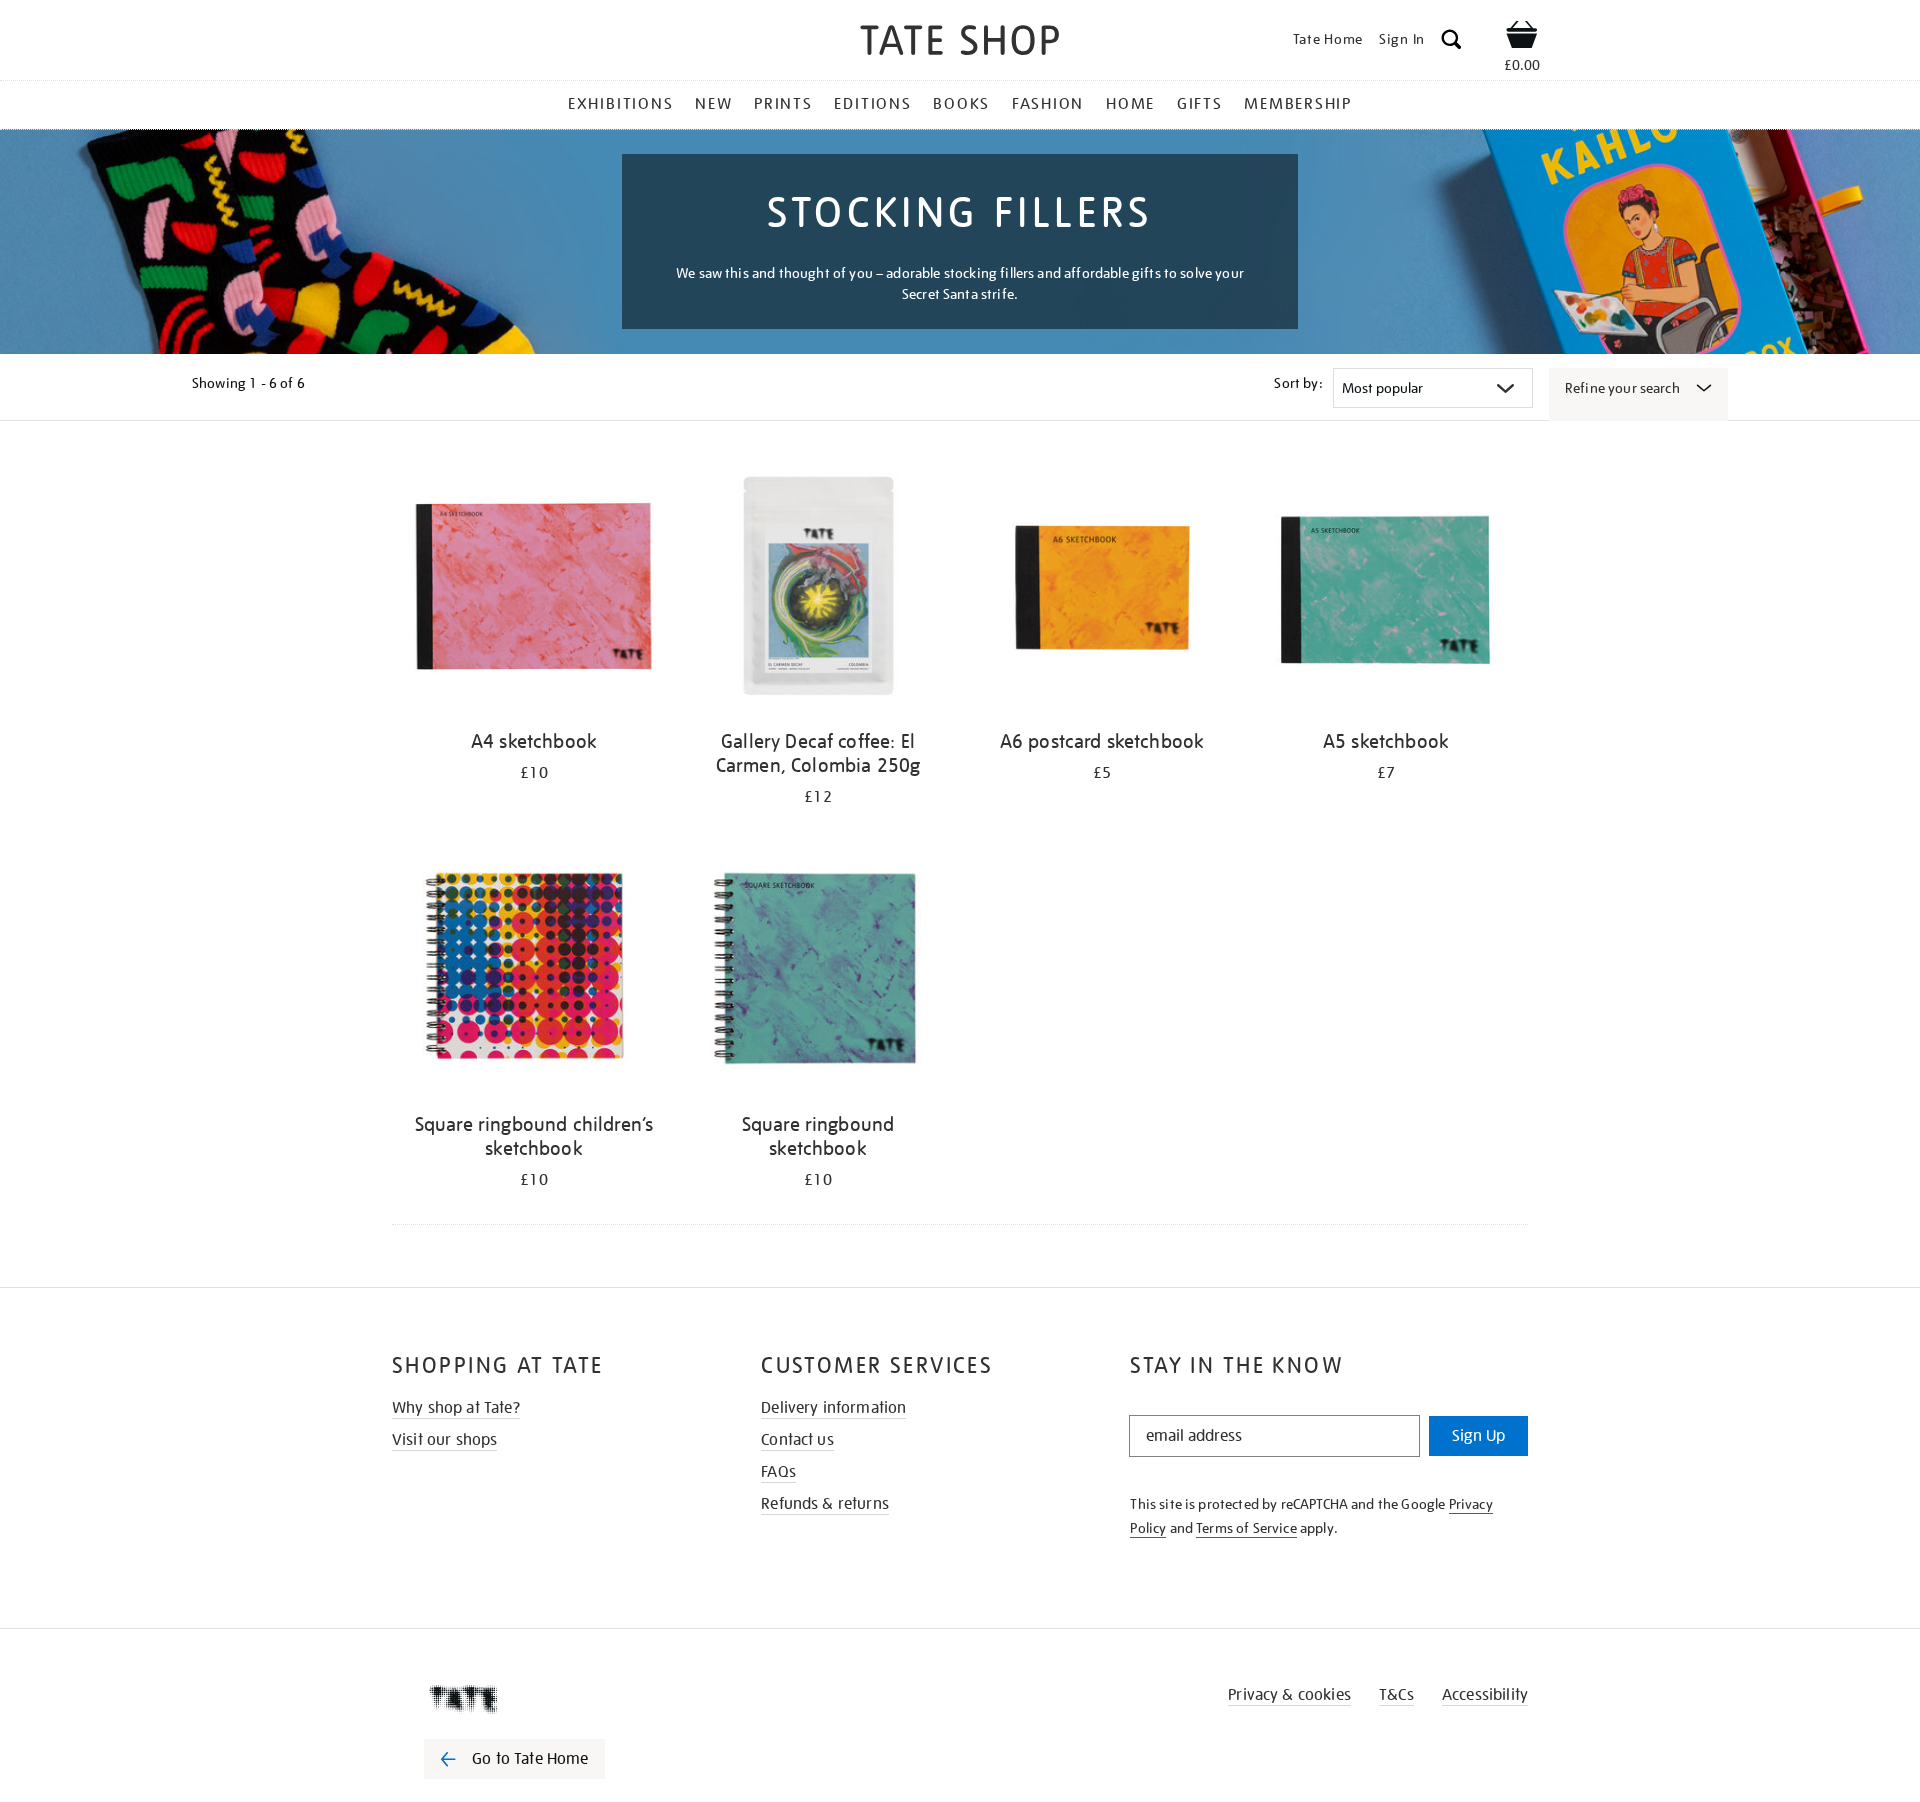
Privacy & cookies (1289, 1695)
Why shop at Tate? (456, 1408)
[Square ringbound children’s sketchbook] (534, 971)
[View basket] (1522, 38)
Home (1130, 104)
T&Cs (1396, 1695)
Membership (1298, 104)
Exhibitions (620, 104)
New (713, 104)
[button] (1451, 42)
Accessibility (1485, 1695)
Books (961, 104)
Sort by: (1298, 383)
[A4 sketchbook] (534, 588)
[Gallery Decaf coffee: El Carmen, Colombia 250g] (818, 588)
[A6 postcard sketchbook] (1102, 588)
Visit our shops (444, 1440)
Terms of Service (1246, 1528)
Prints (783, 104)
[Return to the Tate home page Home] (960, 43)
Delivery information (833, 1408)
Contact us (797, 1440)
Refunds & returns (825, 1504)
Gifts (1200, 104)
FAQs (778, 1472)
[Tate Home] (550, 1699)
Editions (872, 104)
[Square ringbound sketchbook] (818, 971)
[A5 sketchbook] (1386, 588)
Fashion (1048, 104)
